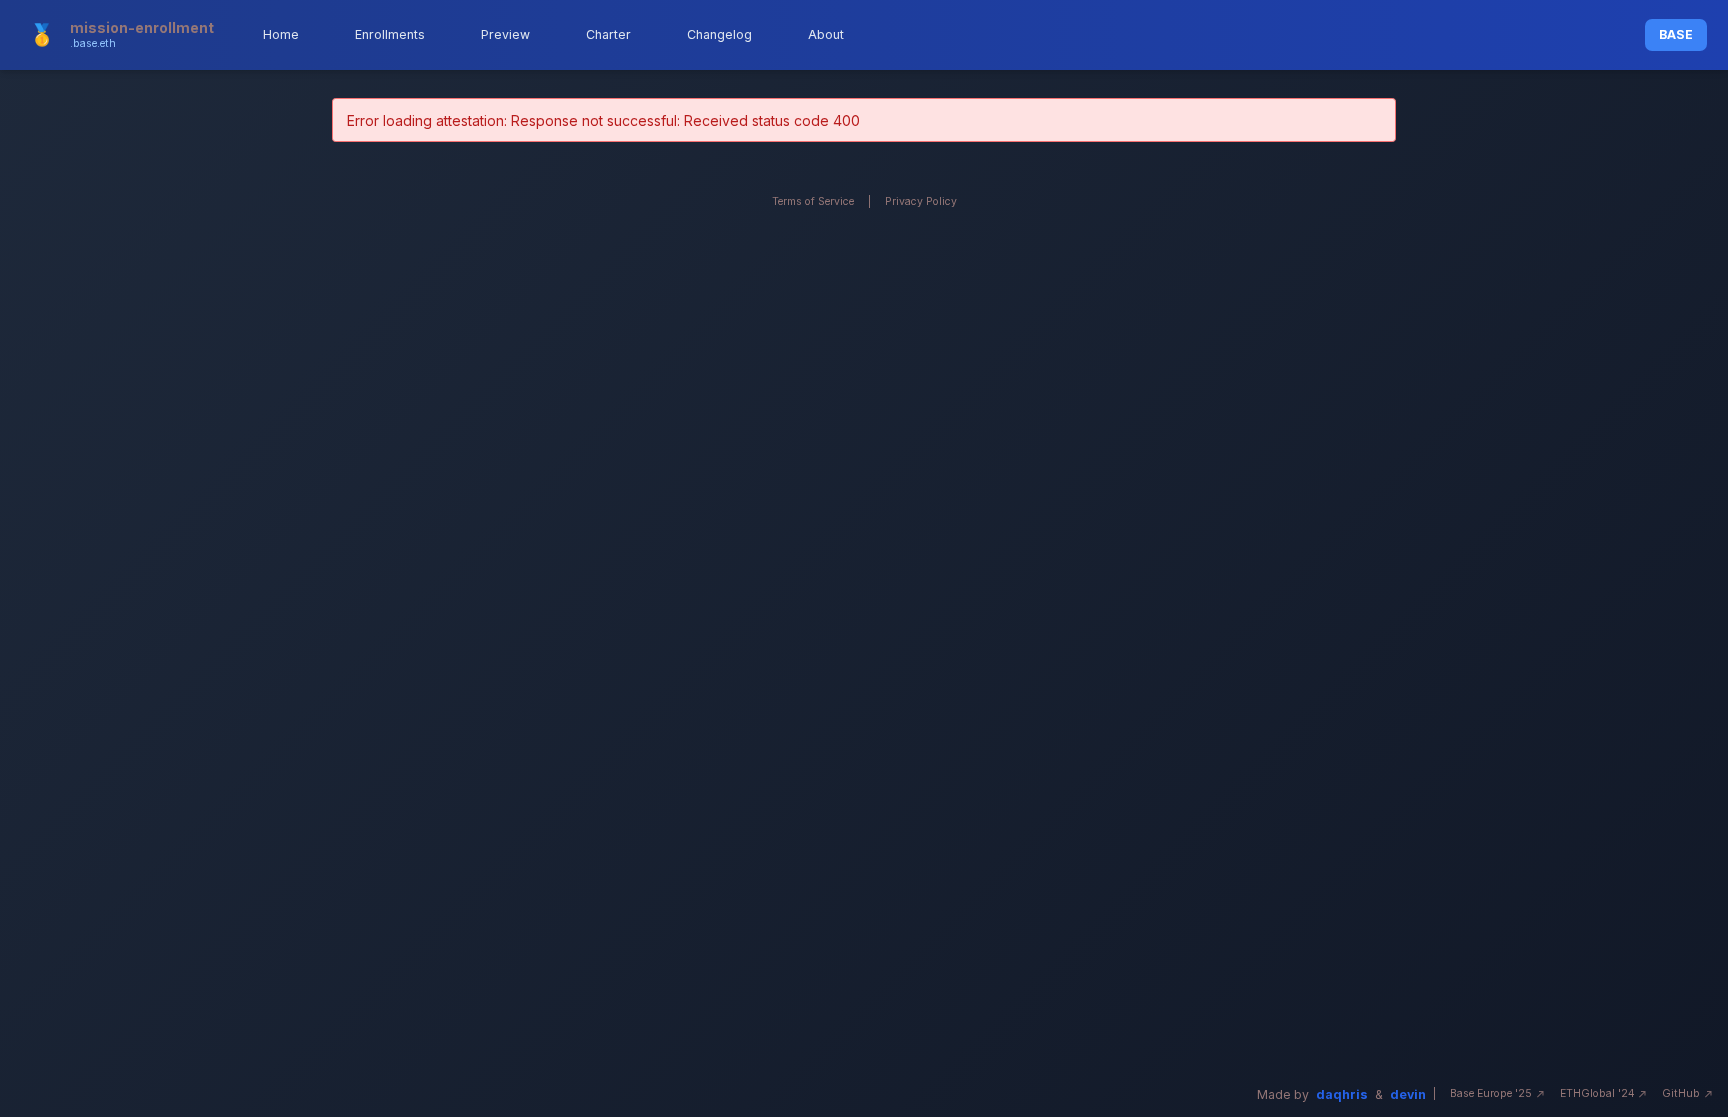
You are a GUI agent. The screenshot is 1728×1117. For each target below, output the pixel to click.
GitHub (1681, 1093)
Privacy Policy (921, 201)
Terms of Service (813, 201)
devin (1408, 1094)
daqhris (1342, 1094)
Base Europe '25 (1491, 1093)
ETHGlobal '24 (1597, 1093)
